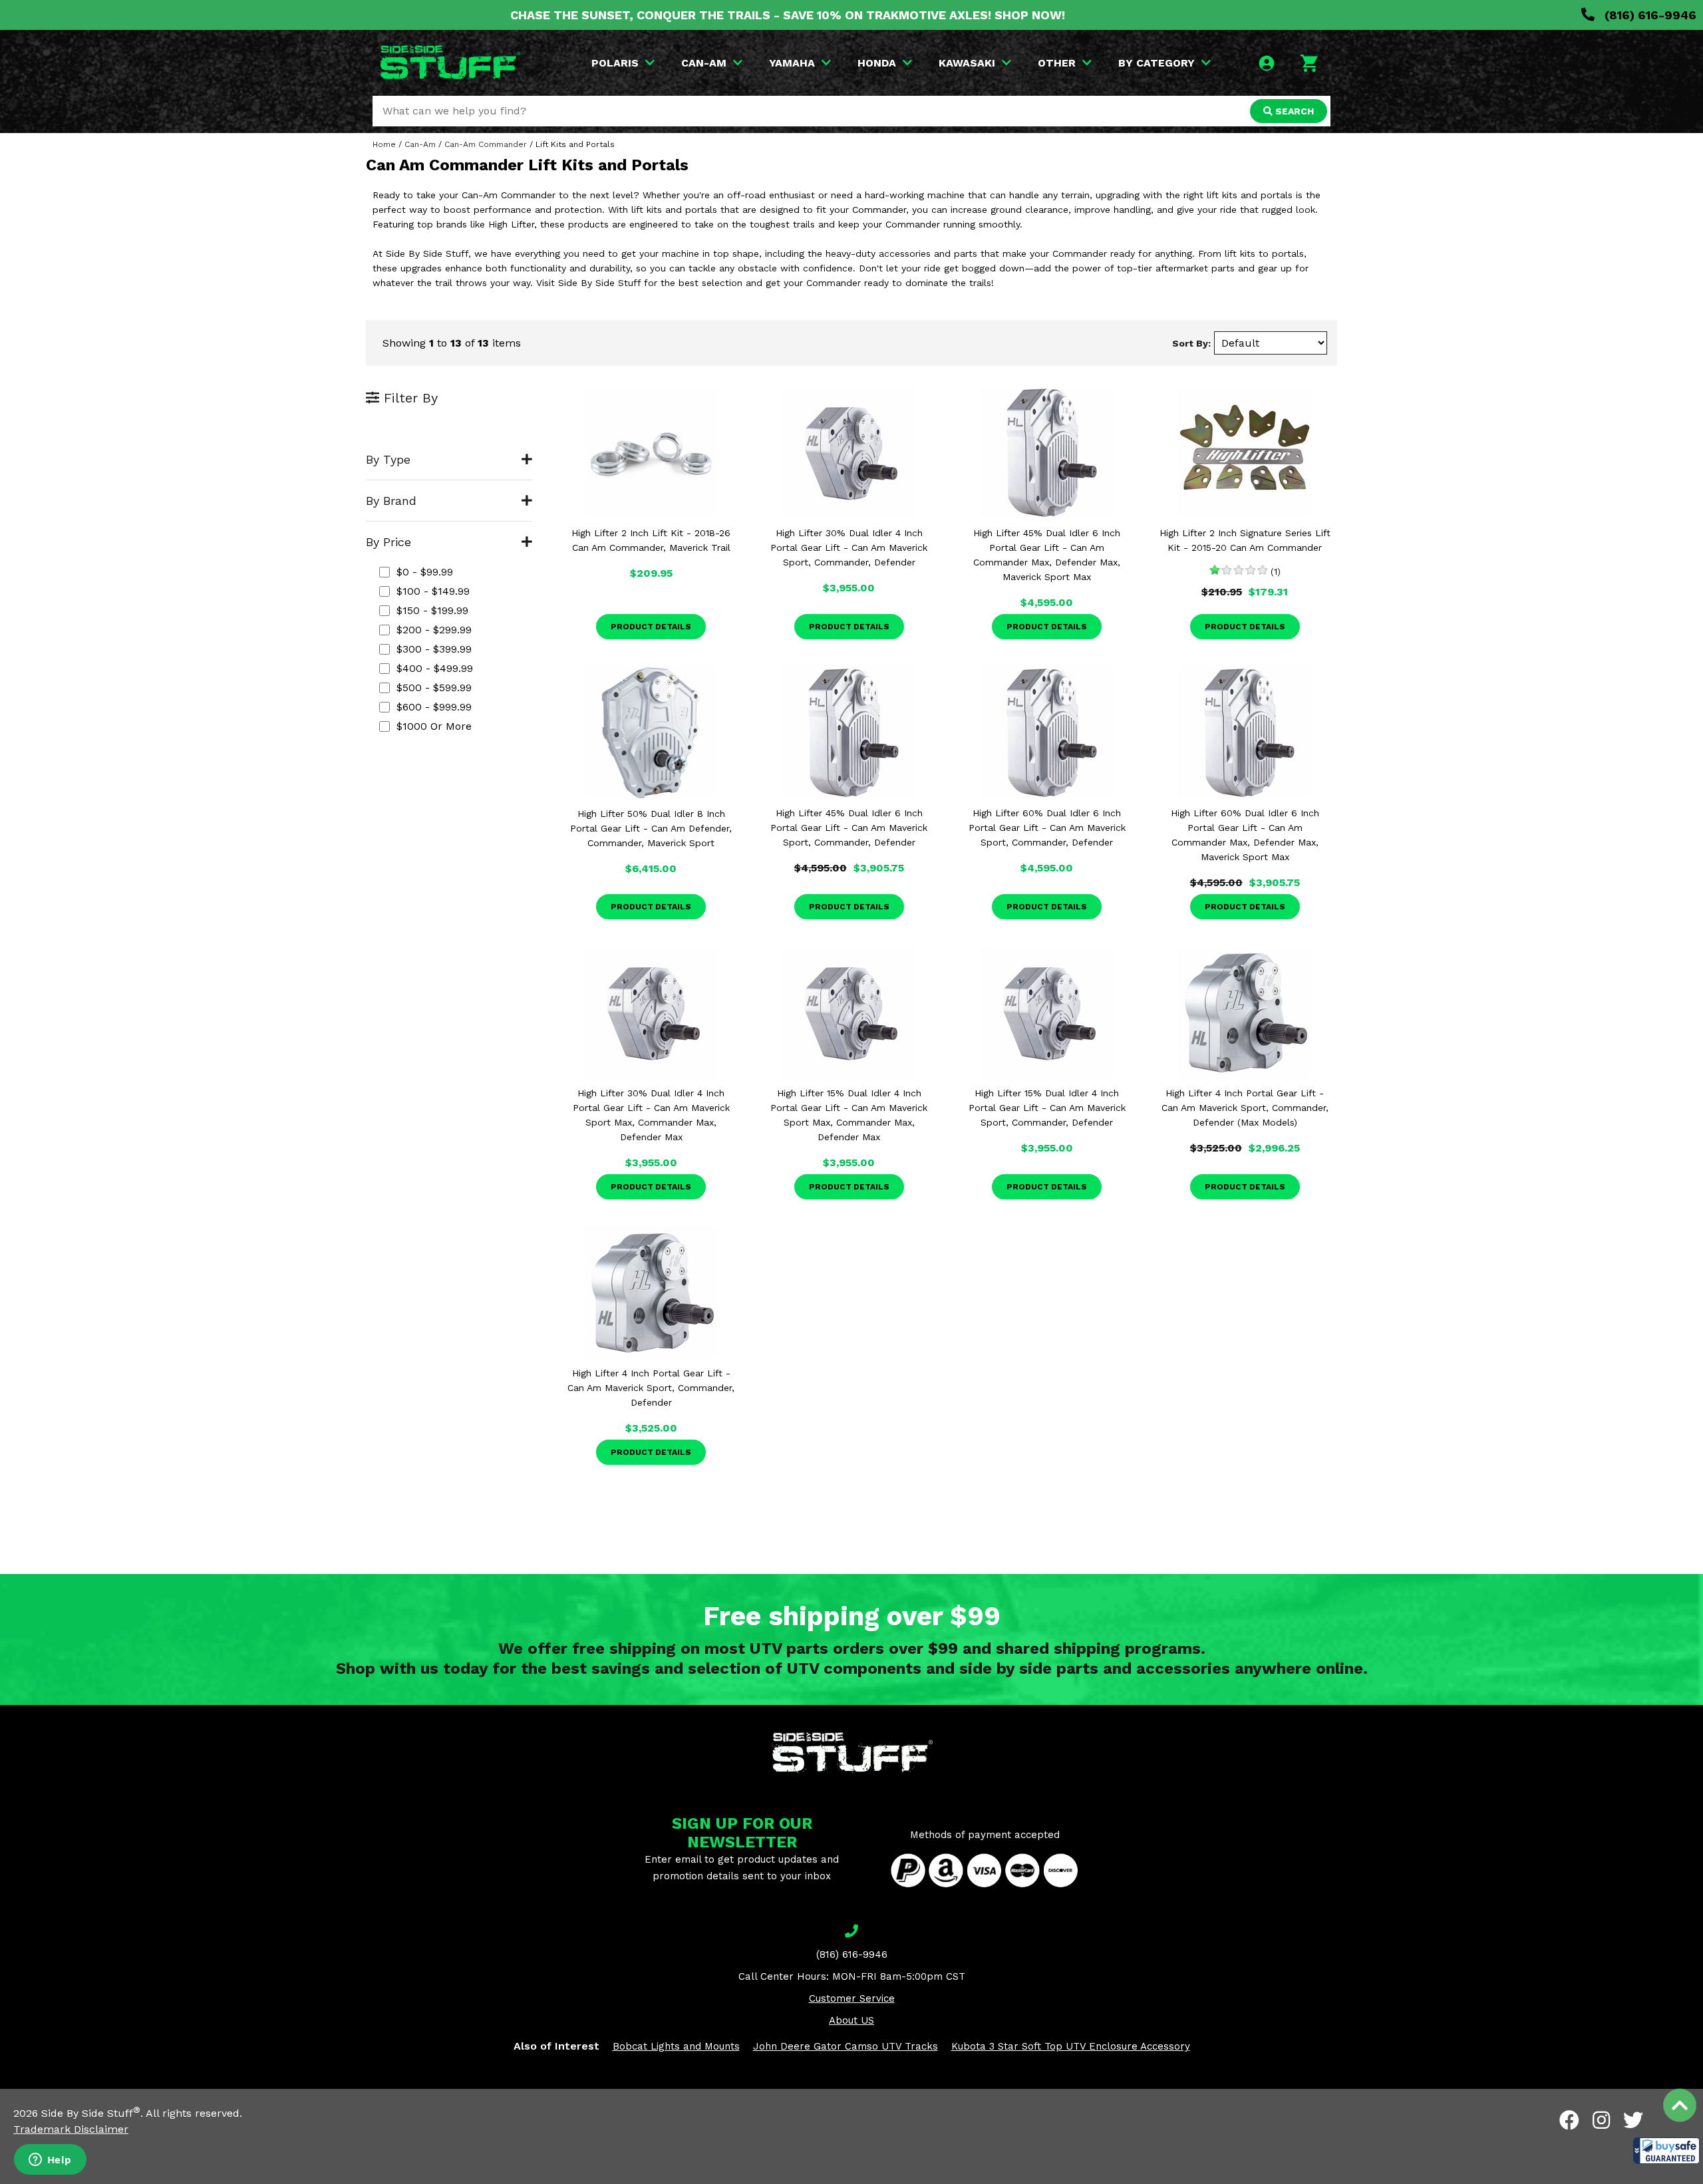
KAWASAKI (967, 63)
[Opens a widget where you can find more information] (50, 2161)
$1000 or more (434, 726)
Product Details (651, 627)
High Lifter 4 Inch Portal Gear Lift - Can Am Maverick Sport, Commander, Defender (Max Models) (1245, 1108)
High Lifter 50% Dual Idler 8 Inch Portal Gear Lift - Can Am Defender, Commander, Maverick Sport (651, 828)
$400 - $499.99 (435, 668)
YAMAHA (792, 63)
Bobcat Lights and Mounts (676, 2046)
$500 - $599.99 (434, 688)
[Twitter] (1633, 2120)
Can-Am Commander (486, 144)
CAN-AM (704, 63)
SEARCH (1293, 111)
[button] (1666, 2151)
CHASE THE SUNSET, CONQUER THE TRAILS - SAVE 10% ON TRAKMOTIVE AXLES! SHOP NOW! (788, 15)
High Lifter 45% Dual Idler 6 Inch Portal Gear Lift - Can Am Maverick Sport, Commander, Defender (849, 828)
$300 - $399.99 (434, 649)
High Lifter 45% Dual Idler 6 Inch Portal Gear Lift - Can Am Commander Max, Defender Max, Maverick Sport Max (1047, 555)
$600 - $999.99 (434, 707)
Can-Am (420, 144)
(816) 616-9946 (1649, 15)
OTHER (1057, 63)
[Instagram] (1601, 2120)
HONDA (877, 63)
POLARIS (615, 63)
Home (384, 144)
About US (851, 2020)
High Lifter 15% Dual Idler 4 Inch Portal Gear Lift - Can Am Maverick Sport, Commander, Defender (1047, 1108)
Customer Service (852, 1998)
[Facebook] (1569, 2120)
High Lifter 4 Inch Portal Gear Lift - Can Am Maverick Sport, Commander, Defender (651, 1388)
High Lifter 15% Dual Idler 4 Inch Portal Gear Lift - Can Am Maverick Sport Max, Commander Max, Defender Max (849, 1115)
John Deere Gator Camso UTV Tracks (846, 2046)
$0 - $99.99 (425, 572)
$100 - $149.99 (433, 591)
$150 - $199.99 (432, 610)
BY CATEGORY (1157, 63)
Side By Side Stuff (91, 2113)
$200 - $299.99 (434, 630)
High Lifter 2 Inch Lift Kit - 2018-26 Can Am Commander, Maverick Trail (651, 540)
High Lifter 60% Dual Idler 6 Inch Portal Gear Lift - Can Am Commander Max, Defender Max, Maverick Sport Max (1245, 835)
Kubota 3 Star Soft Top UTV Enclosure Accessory (1071, 2046)
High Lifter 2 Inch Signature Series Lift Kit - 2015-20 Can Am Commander (1245, 540)
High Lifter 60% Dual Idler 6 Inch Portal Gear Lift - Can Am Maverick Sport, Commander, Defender (1047, 828)
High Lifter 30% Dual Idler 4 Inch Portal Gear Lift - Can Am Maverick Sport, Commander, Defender (849, 547)
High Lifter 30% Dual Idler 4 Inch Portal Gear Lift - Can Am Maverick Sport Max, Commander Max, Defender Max (651, 1115)
